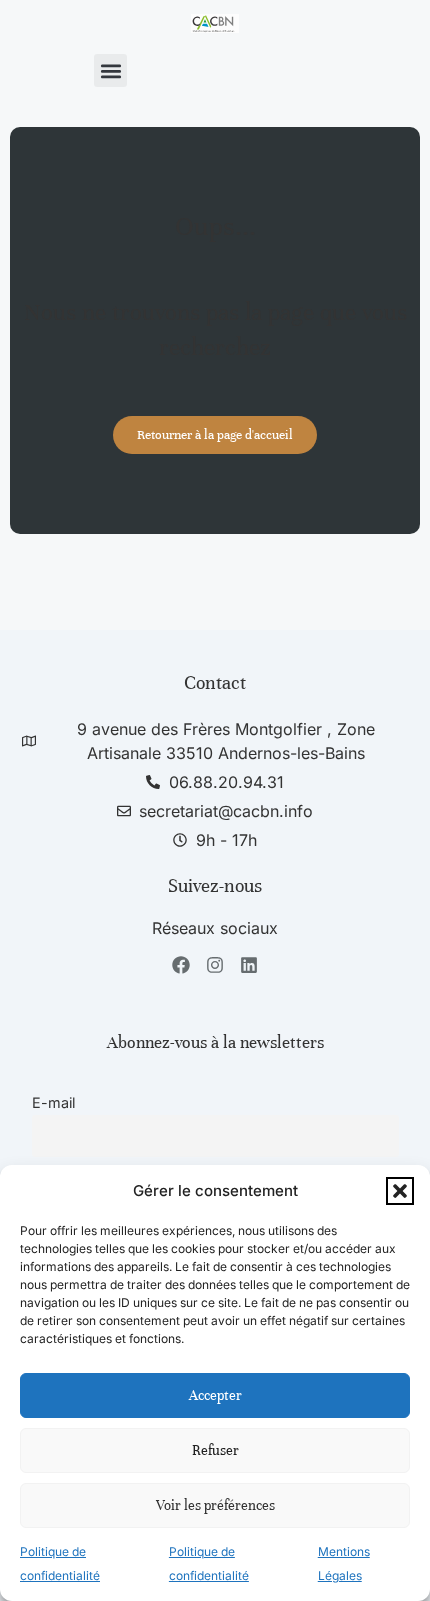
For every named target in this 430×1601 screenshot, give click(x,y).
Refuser (215, 1450)
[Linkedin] (248, 965)
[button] (400, 1191)
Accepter (215, 1395)
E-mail (53, 1102)
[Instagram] (215, 965)
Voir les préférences (215, 1505)
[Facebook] (181, 965)
